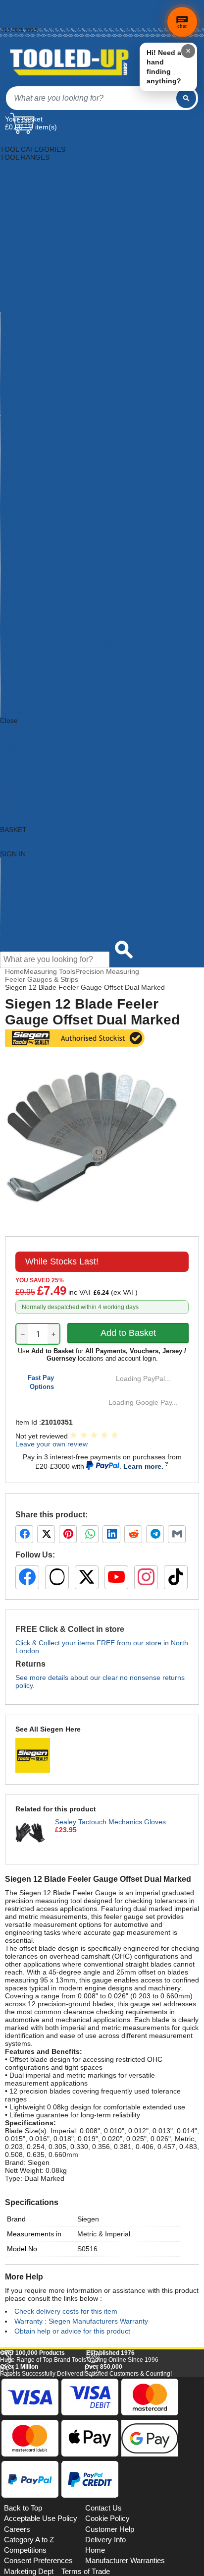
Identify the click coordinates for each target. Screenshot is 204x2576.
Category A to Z (24, 728)
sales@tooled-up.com (26, 35)
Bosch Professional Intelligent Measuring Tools (73, 586)
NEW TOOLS (21, 752)
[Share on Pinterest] (68, 1534)
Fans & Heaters (25, 244)
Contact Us (18, 925)
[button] (176, 2377)
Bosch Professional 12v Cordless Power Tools (72, 554)
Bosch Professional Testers (43, 594)
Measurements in (34, 2234)
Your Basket (24, 119)
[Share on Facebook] (24, 1534)
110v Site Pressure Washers (45, 419)
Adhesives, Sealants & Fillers (45, 165)
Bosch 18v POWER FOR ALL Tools (55, 451)
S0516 (87, 2249)
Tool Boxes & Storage (34, 371)
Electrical (14, 229)
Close (9, 720)
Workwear (16, 411)
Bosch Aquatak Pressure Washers (53, 467)
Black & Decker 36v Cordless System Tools (68, 435)
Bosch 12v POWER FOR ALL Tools (55, 443)
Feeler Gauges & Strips (42, 979)
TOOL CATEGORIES (33, 141)
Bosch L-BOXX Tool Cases (42, 530)
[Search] (186, 98)
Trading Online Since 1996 (122, 2493)
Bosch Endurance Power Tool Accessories (66, 506)
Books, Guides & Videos (38, 189)
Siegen (88, 2219)
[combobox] (91, 98)
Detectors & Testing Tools (40, 221)
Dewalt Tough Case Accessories (51, 673)
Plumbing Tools (24, 332)
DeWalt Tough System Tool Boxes (53, 681)
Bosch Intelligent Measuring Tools (53, 522)
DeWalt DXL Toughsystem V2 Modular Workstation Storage (93, 641)
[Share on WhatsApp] (90, 1534)
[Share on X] (46, 1534)
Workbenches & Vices (35, 403)
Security (13, 363)
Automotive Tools (27, 181)
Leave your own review (51, 1444)
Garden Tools (21, 260)
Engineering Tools (28, 237)
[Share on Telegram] (155, 1534)
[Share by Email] (177, 1534)
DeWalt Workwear (28, 697)
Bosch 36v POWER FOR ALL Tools (55, 459)
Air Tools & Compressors (39, 173)
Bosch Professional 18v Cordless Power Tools (72, 562)
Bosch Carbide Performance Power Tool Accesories (81, 482)
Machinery (16, 300)
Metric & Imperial (104, 2234)
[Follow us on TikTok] (176, 1577)
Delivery (10, 8)
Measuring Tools (26, 316)
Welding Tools (22, 395)
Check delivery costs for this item (66, 2311)
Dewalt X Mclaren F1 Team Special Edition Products (82, 705)
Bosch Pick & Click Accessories (49, 538)
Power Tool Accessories (37, 340)
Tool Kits (14, 379)
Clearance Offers (27, 909)
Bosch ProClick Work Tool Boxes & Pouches (69, 546)
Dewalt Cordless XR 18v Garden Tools (60, 633)
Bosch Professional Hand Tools (49, 578)
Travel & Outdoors (29, 387)
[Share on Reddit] (133, 1534)
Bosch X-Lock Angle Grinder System (57, 609)
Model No (22, 2249)
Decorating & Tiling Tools (39, 213)
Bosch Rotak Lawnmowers (42, 601)
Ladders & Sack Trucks (36, 284)
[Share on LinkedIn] (111, 1534)
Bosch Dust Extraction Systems (49, 498)
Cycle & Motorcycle (30, 205)
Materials (14, 308)
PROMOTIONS (24, 760)
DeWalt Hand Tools (30, 665)
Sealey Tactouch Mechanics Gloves (110, 1822)
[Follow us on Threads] (57, 1577)
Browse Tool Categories (38, 870)
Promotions (18, 901)
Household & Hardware (36, 276)
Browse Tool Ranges (33, 878)
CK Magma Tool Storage (39, 617)
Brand (16, 2219)
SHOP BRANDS (25, 744)
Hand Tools (18, 268)
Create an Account (23, 19)
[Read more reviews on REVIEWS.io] (174, 2472)
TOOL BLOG (20, 784)
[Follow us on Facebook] (27, 1577)
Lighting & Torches (29, 292)
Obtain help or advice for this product (72, 2331)
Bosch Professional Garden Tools (52, 570)
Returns (10, 14)
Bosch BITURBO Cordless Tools (51, 475)
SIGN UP (14, 776)
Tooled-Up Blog (25, 917)
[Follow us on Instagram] (146, 1577)
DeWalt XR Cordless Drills (41, 713)
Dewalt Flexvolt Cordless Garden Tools (61, 649)
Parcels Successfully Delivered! (42, 2507)
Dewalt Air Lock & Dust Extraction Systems (67, 625)
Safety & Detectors (30, 356)
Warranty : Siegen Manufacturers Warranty (81, 2321)
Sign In (10, 25)
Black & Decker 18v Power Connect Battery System (81, 427)
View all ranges (24, 736)
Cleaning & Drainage (32, 197)
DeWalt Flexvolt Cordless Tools (49, 657)
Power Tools (20, 348)
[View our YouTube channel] (116, 1577)
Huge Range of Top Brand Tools (43, 2493)
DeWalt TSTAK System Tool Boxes (54, 689)
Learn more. (143, 1466)
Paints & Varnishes (30, 324)
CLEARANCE (21, 768)
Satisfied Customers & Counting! (128, 2507)
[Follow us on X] (87, 1577)
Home (8, 3)
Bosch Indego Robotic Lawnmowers (57, 514)
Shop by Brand (24, 886)
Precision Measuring (107, 971)
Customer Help (24, 933)
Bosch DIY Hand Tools (35, 490)
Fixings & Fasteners (31, 252)
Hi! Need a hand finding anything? (164, 67)
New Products (22, 894)
